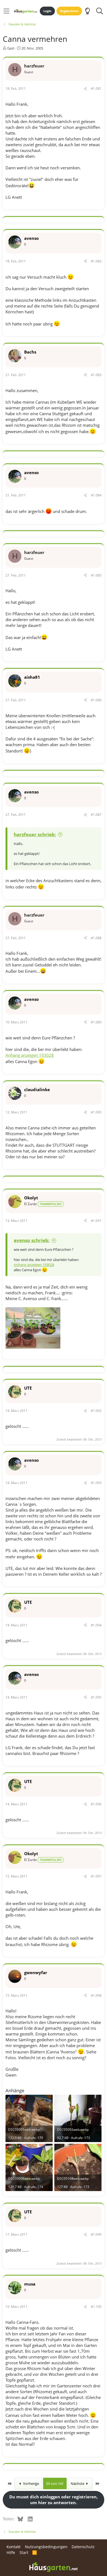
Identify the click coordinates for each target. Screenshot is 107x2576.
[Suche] (99, 11)
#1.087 (96, 815)
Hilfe (11, 2552)
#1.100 (96, 2307)
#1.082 (96, 261)
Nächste (78, 2483)
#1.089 (96, 1022)
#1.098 (96, 1995)
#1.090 (96, 1112)
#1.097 (96, 1876)
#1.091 (96, 1221)
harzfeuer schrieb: (35, 834)
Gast (11, 48)
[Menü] (6, 11)
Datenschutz (83, 2547)
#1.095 (96, 1697)
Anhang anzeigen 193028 (30, 1055)
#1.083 (96, 375)
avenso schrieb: (32, 1240)
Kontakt (14, 2547)
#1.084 (96, 495)
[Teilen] (85, 89)
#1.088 (96, 938)
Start (24, 2552)
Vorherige (31, 2483)
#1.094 (96, 1625)
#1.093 (96, 1483)
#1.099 (96, 2234)
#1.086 (96, 700)
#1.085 (96, 575)
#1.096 (96, 1804)
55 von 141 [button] (55, 2483)
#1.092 (96, 1411)
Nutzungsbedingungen (46, 2547)
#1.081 (96, 89)
